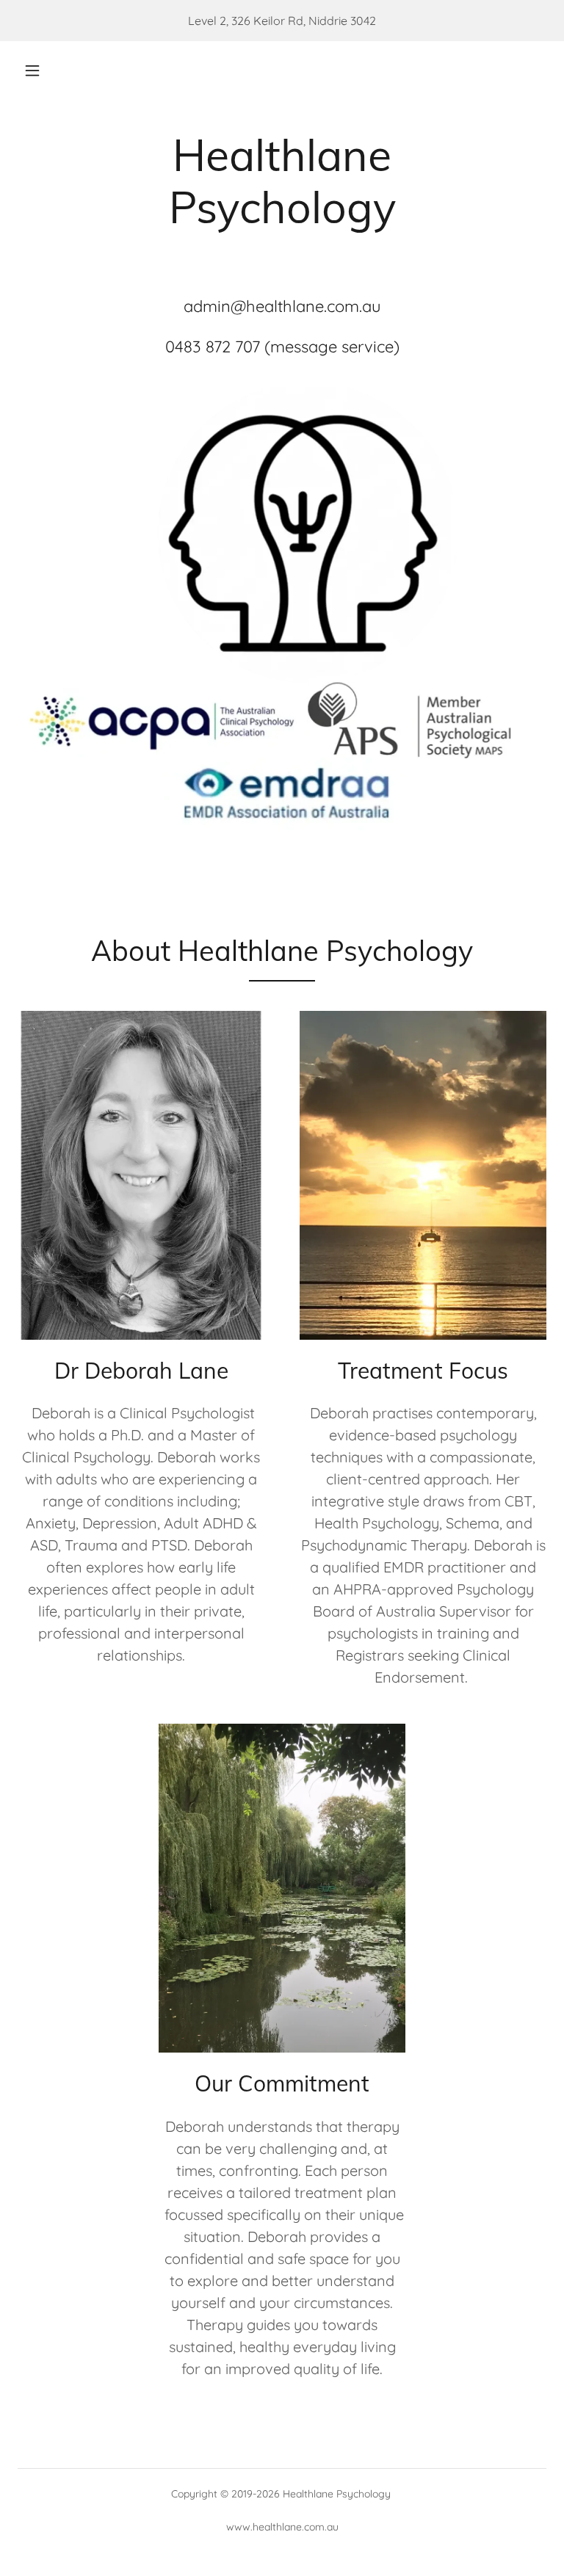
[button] (32, 70)
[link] (282, 271)
